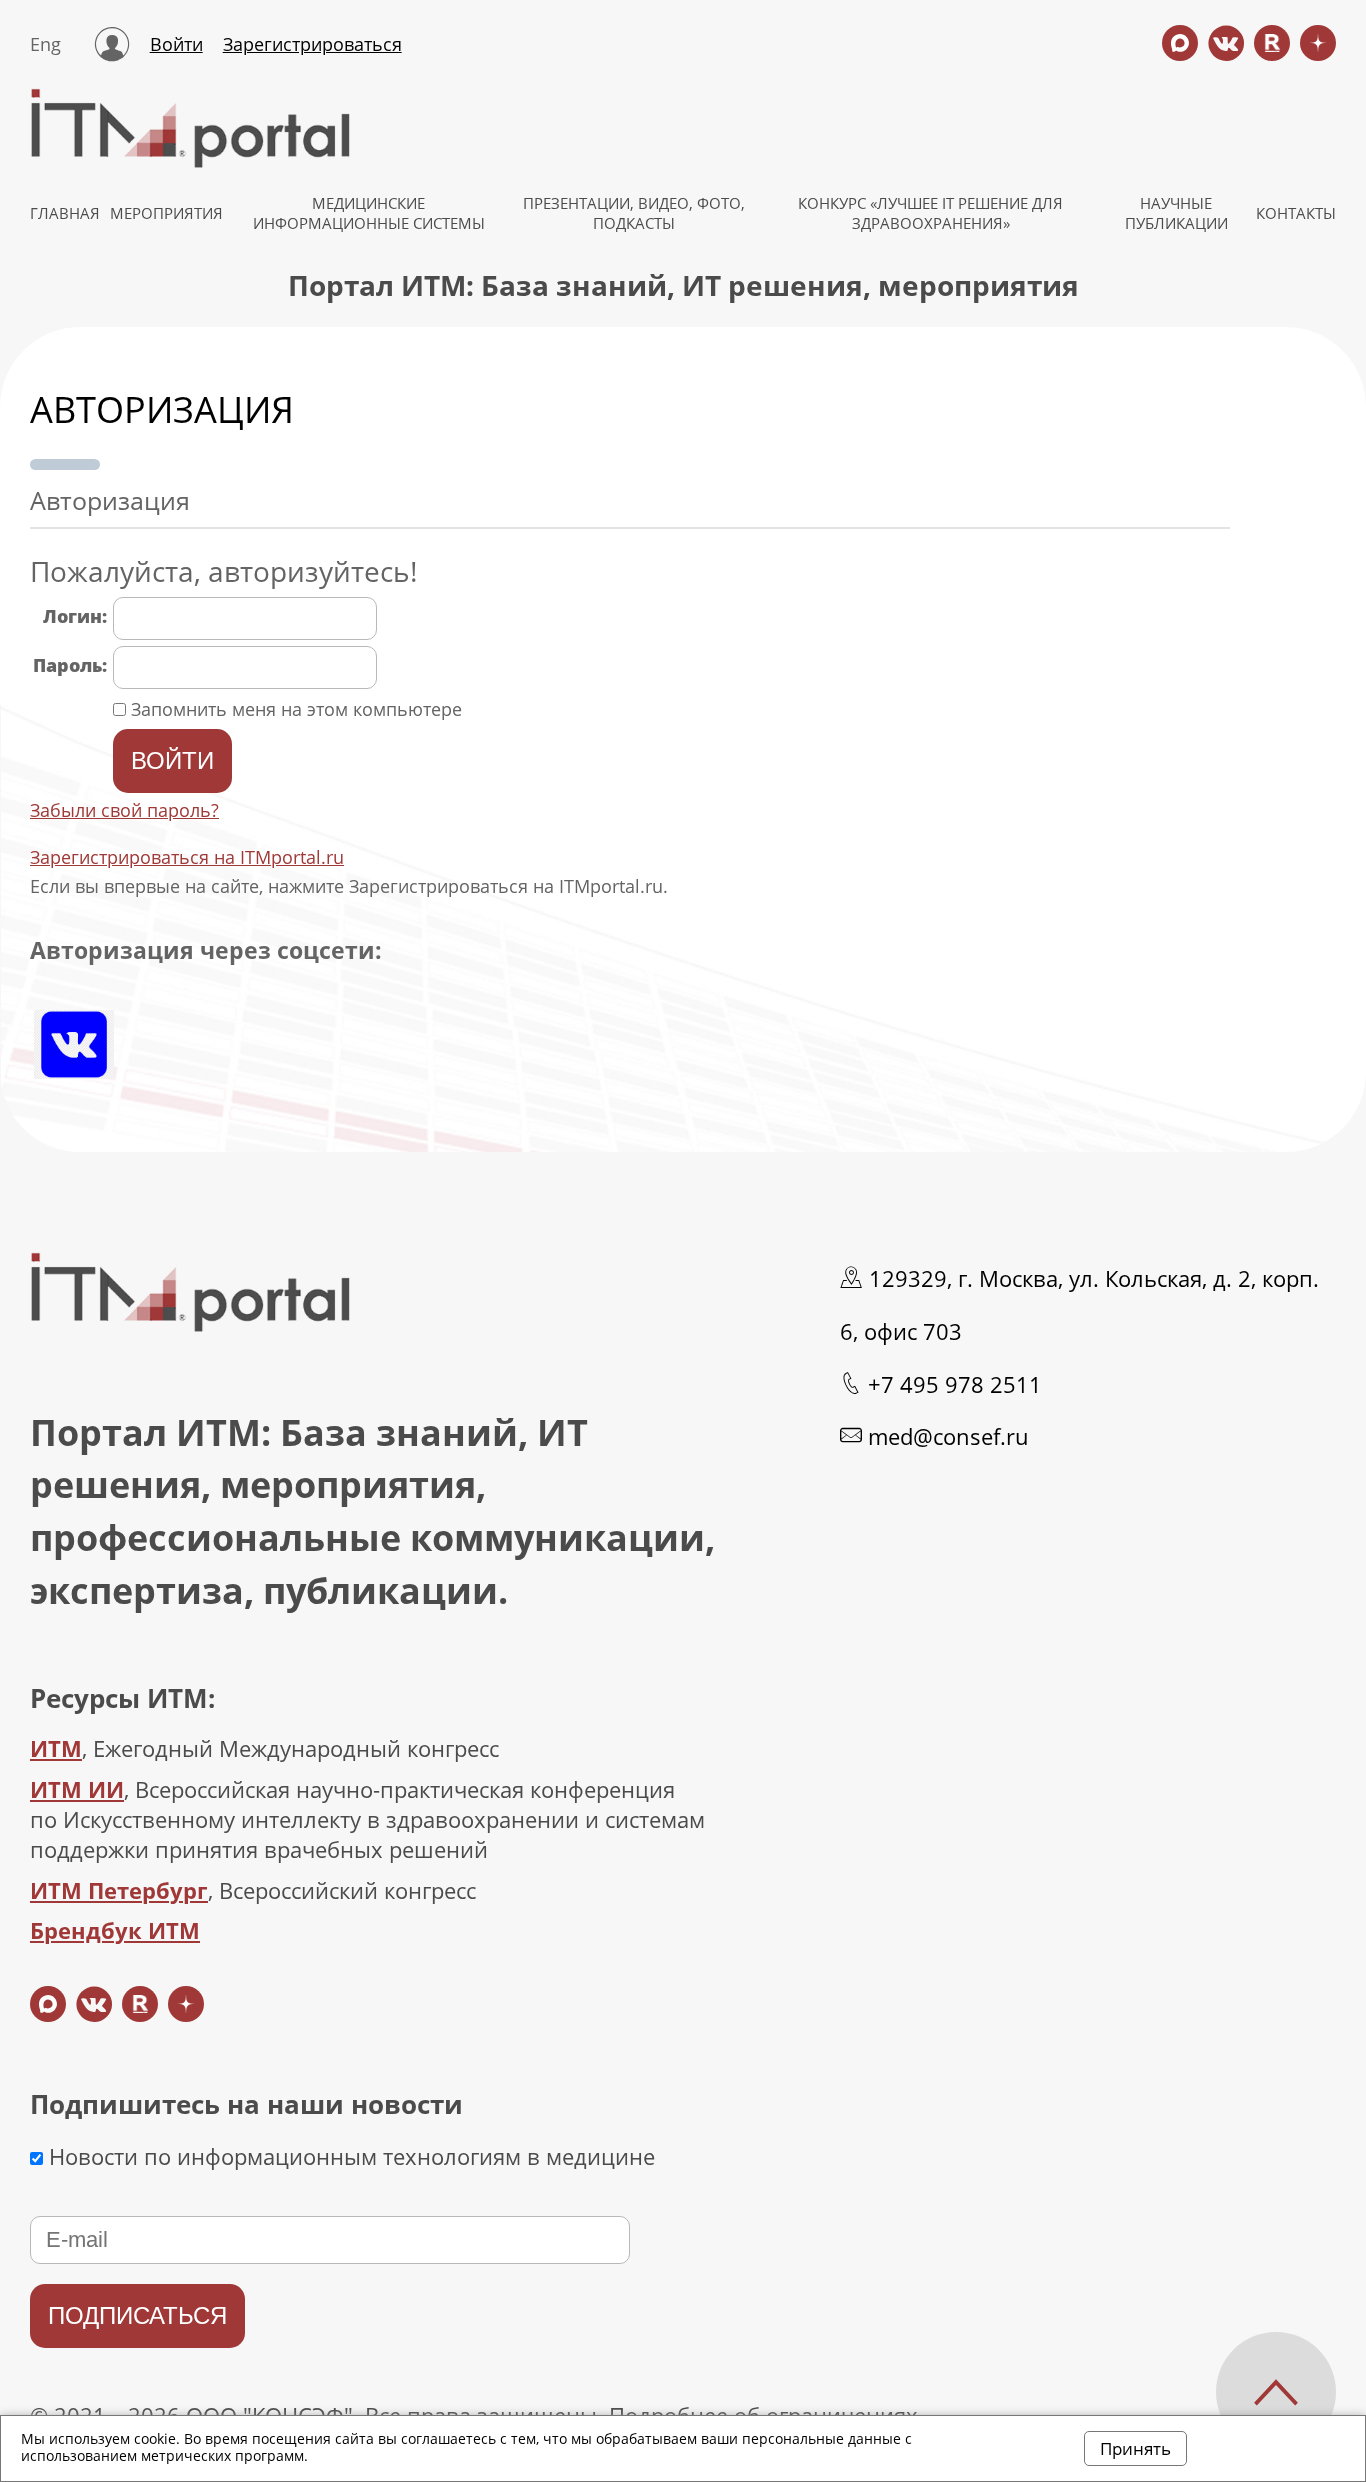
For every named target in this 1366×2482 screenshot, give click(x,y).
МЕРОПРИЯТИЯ (166, 213)
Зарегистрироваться (312, 44)
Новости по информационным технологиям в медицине (349, 2156)
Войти (176, 44)
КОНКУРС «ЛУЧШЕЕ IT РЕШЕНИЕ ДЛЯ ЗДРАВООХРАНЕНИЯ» (930, 213)
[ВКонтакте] (74, 1044)
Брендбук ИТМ (115, 1930)
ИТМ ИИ (77, 1789)
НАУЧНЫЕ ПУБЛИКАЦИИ (1176, 213)
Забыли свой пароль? (124, 810)
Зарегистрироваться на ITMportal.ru (187, 857)
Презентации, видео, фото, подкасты (634, 213)
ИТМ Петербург (119, 1890)
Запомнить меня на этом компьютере (294, 709)
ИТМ (56, 1748)
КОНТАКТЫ (1296, 213)
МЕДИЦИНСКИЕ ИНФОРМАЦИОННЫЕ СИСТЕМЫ (369, 213)
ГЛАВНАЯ (65, 213)
